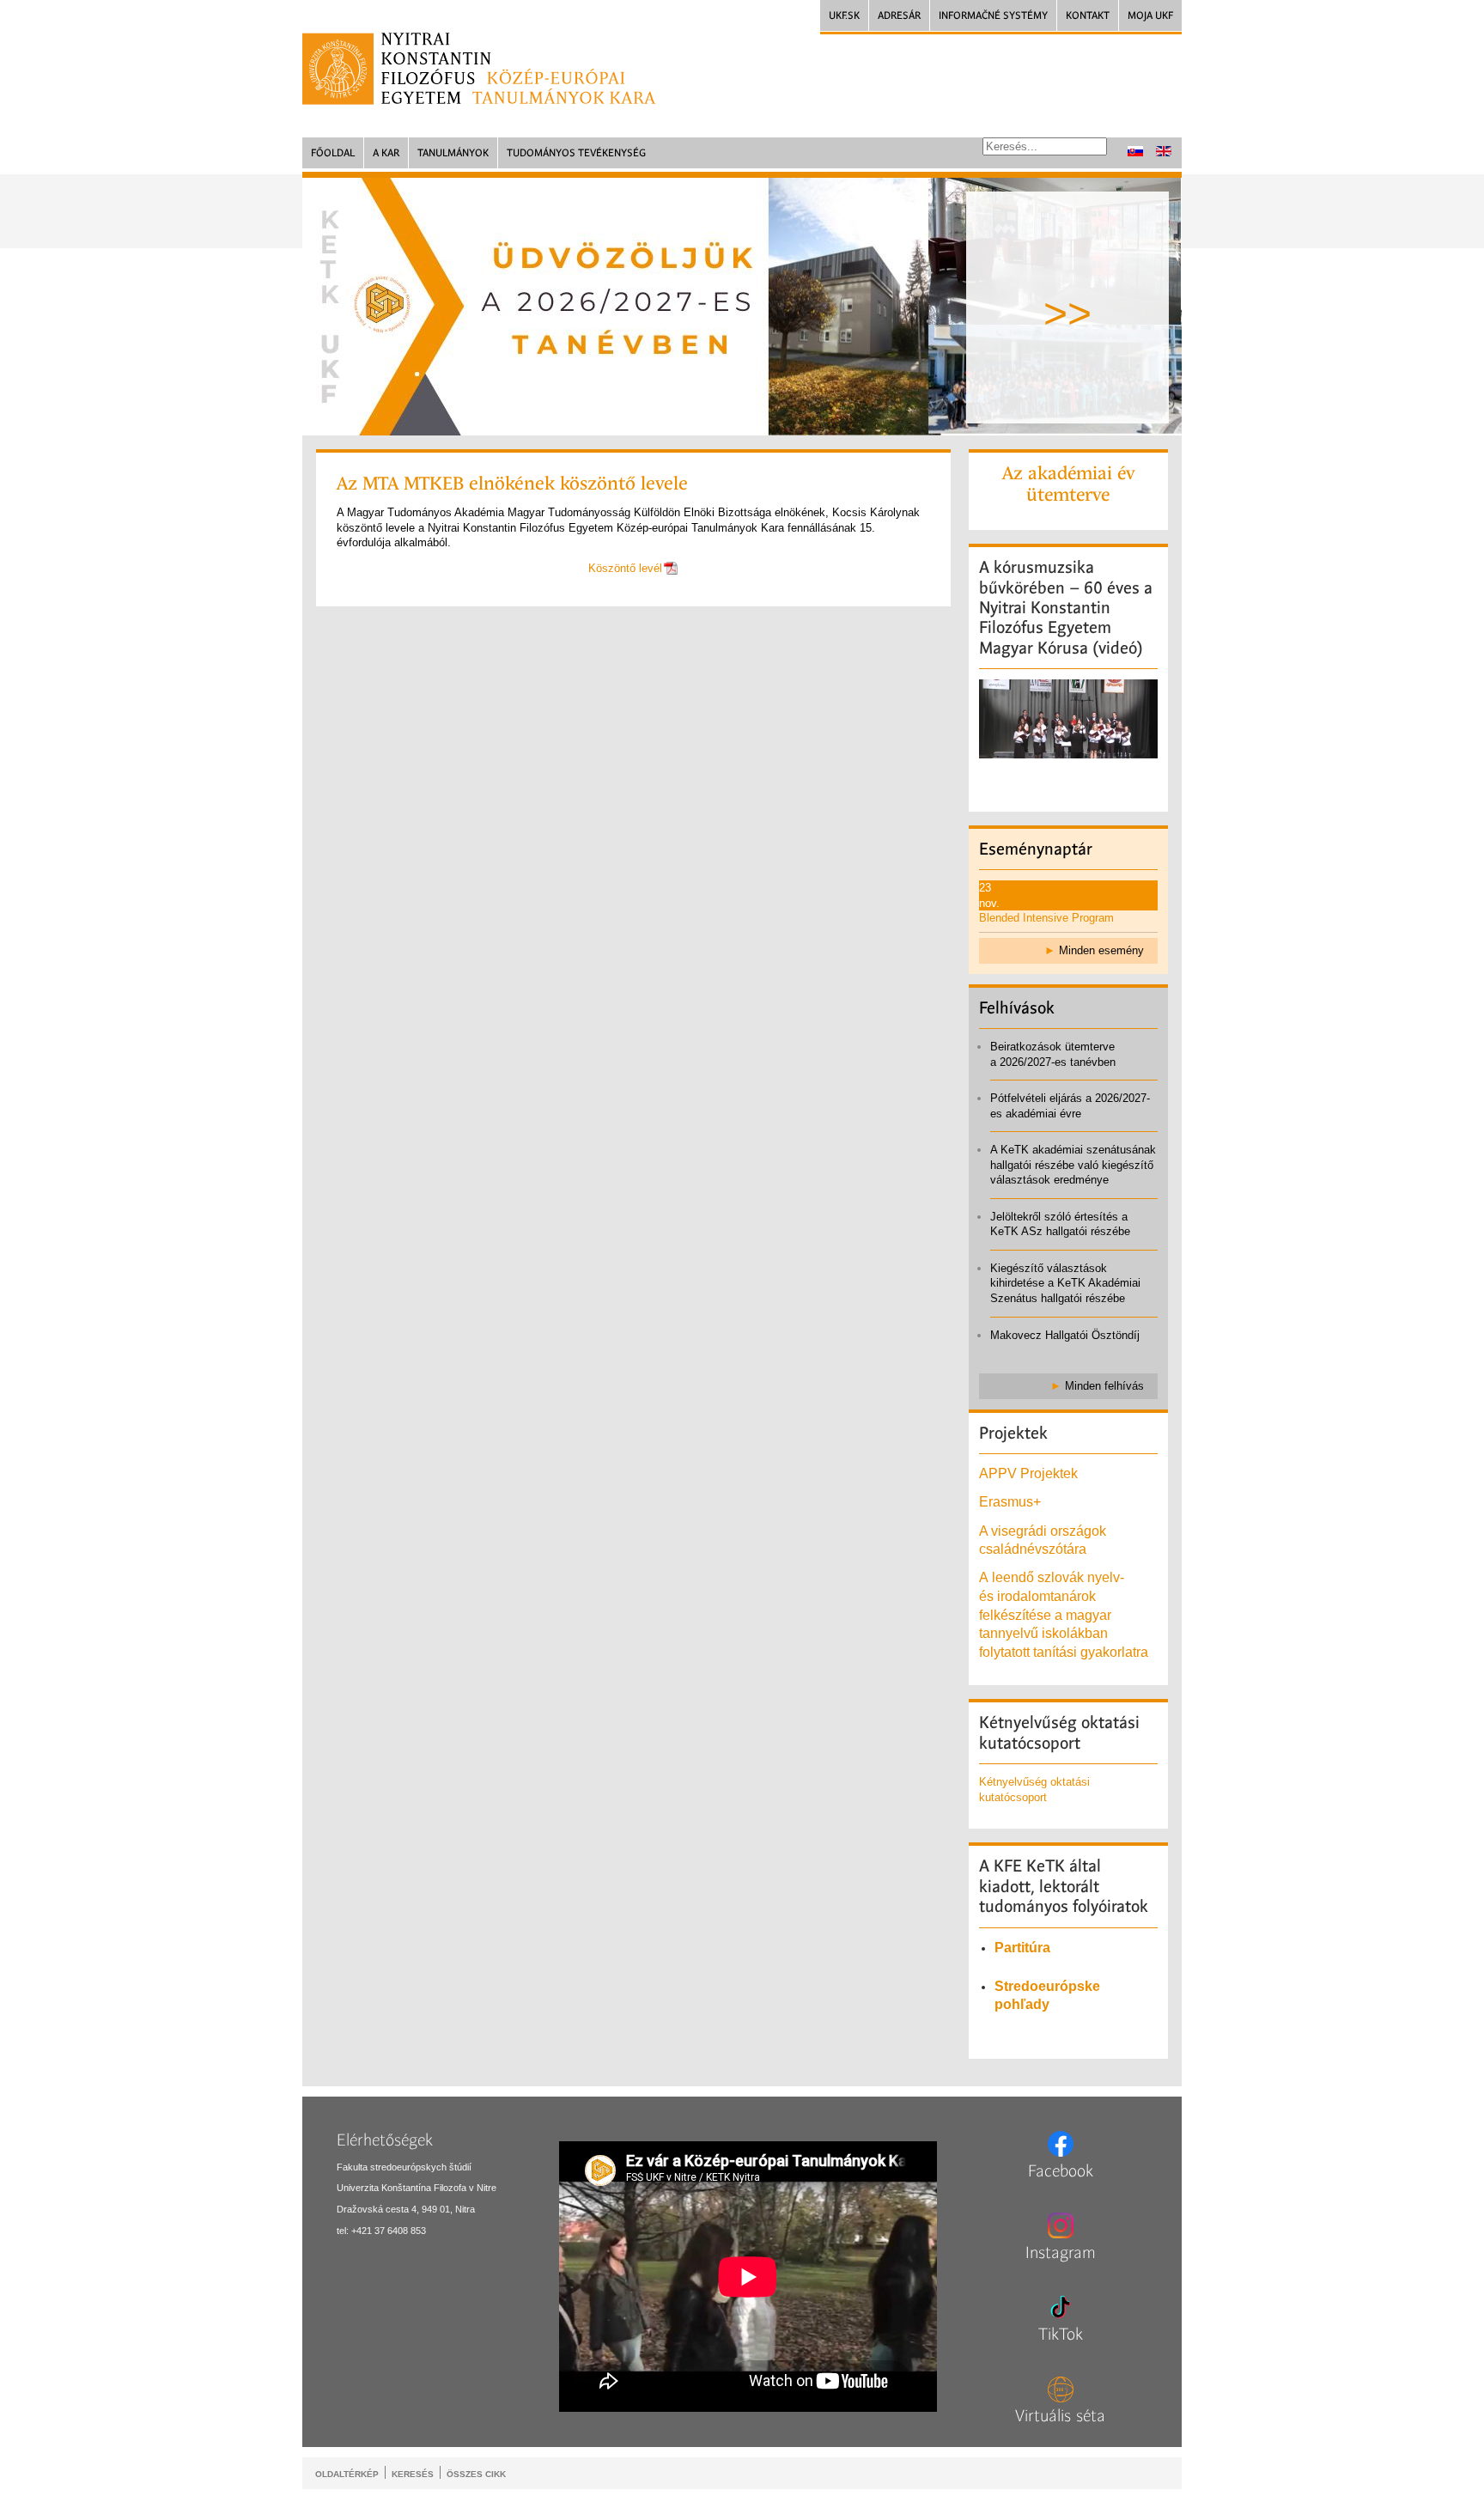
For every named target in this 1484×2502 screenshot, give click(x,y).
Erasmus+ (1010, 1502)
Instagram (1061, 2253)
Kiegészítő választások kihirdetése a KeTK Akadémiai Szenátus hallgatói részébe (1065, 1283)
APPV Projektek (1028, 1473)
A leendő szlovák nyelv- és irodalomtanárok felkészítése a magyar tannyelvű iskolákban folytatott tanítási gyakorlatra (1065, 1614)
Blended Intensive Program (1046, 918)
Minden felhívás (1104, 1386)
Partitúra (1022, 1948)
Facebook (1061, 2171)
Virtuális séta (1060, 2416)
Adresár (899, 15)
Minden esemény (1101, 950)
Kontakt (1088, 15)
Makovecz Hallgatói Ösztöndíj (1065, 1335)
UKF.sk (844, 15)
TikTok (1061, 2335)
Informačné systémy (993, 15)
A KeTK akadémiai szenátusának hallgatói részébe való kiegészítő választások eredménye (1073, 1165)
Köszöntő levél (625, 568)
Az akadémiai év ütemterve (1068, 484)
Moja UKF (1150, 15)
